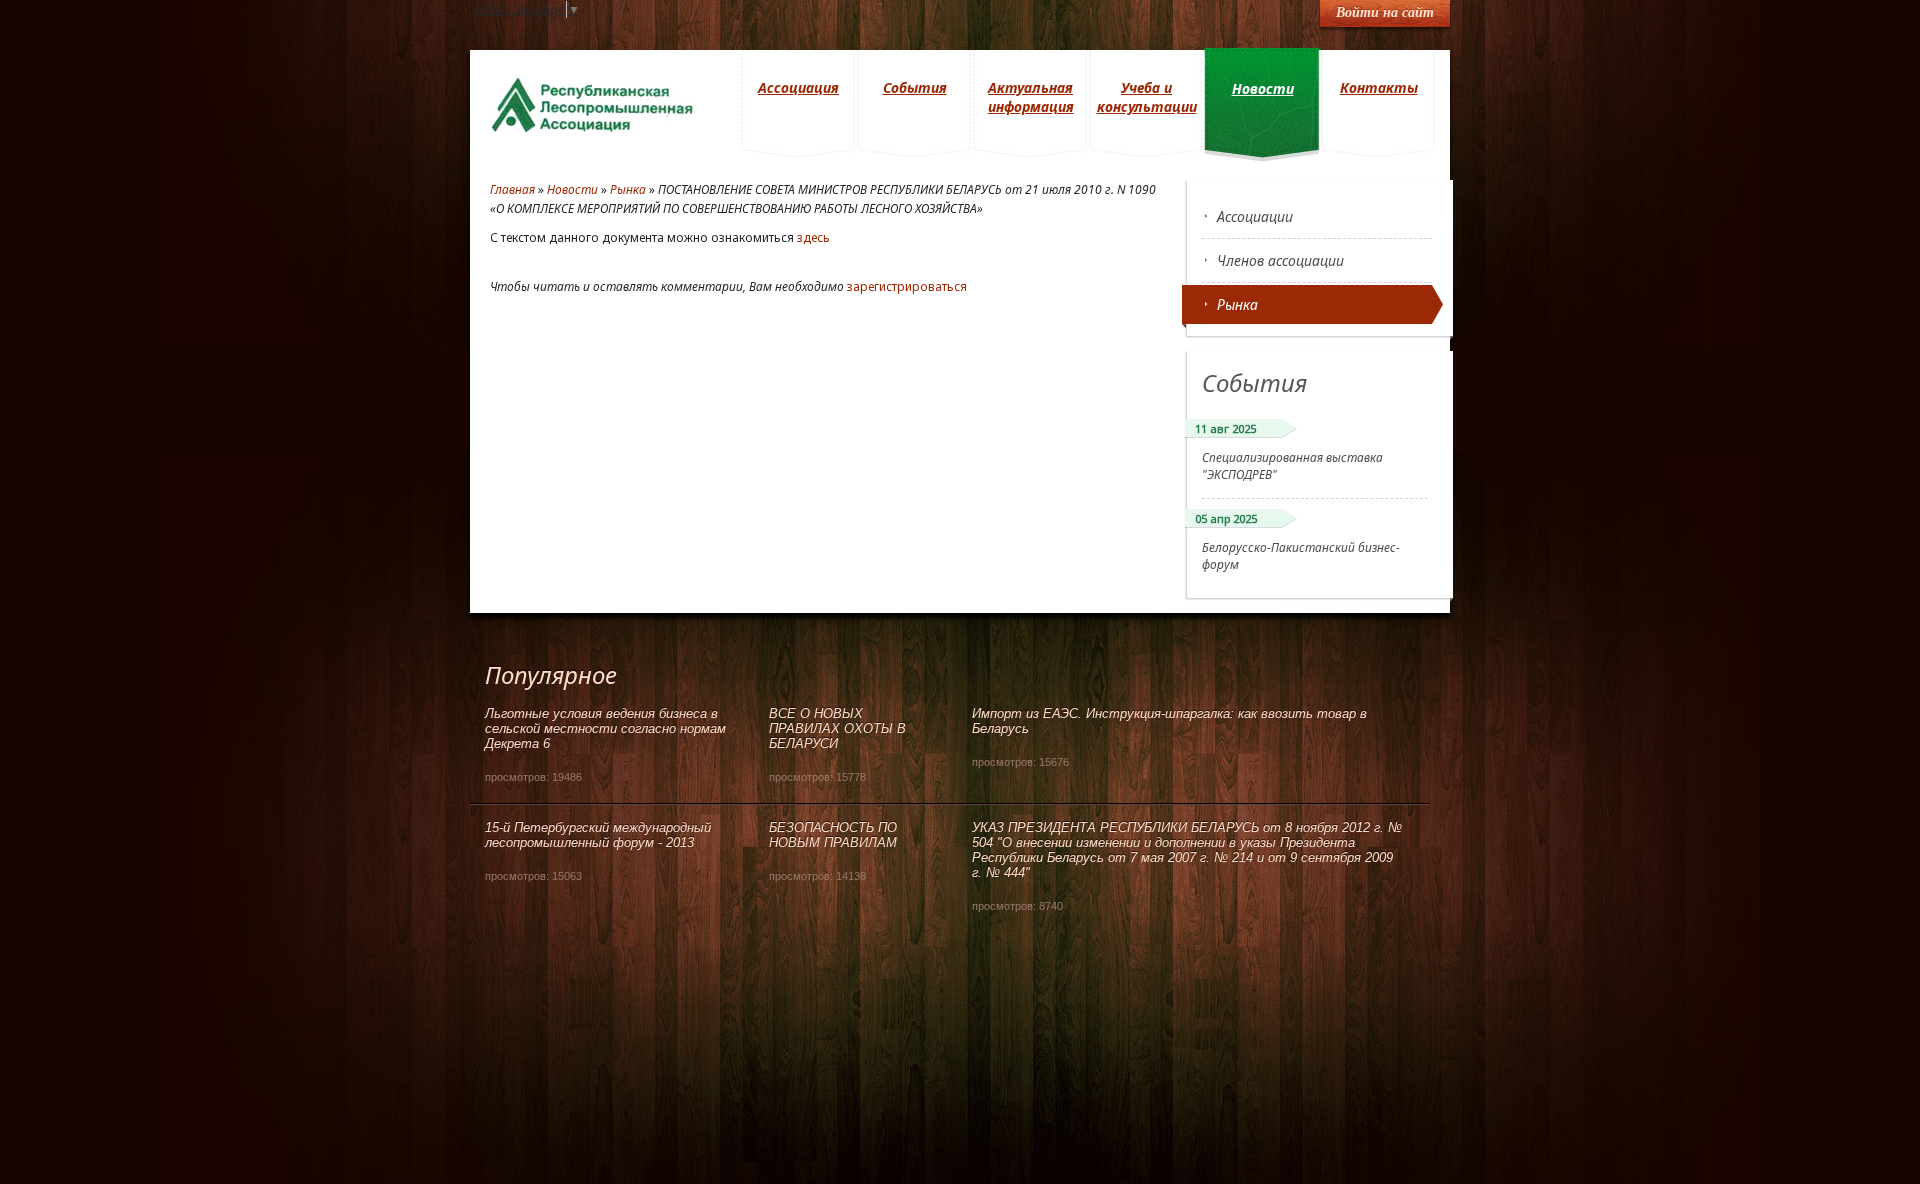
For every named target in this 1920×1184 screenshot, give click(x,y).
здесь (813, 237)
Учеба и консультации (1147, 97)
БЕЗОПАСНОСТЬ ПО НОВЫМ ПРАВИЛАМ (833, 835)
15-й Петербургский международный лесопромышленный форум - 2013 (598, 835)
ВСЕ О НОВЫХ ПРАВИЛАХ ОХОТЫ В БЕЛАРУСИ (837, 728)
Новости (1263, 88)
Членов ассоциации (1280, 260)
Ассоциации (1255, 216)
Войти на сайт (1385, 12)
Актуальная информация (1031, 97)
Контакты (1379, 87)
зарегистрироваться (907, 286)
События (915, 87)
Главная (512, 189)
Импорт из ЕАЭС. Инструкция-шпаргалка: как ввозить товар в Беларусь (1169, 721)
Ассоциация (798, 87)
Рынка (1237, 304)
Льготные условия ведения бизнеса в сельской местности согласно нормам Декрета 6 (605, 728)
